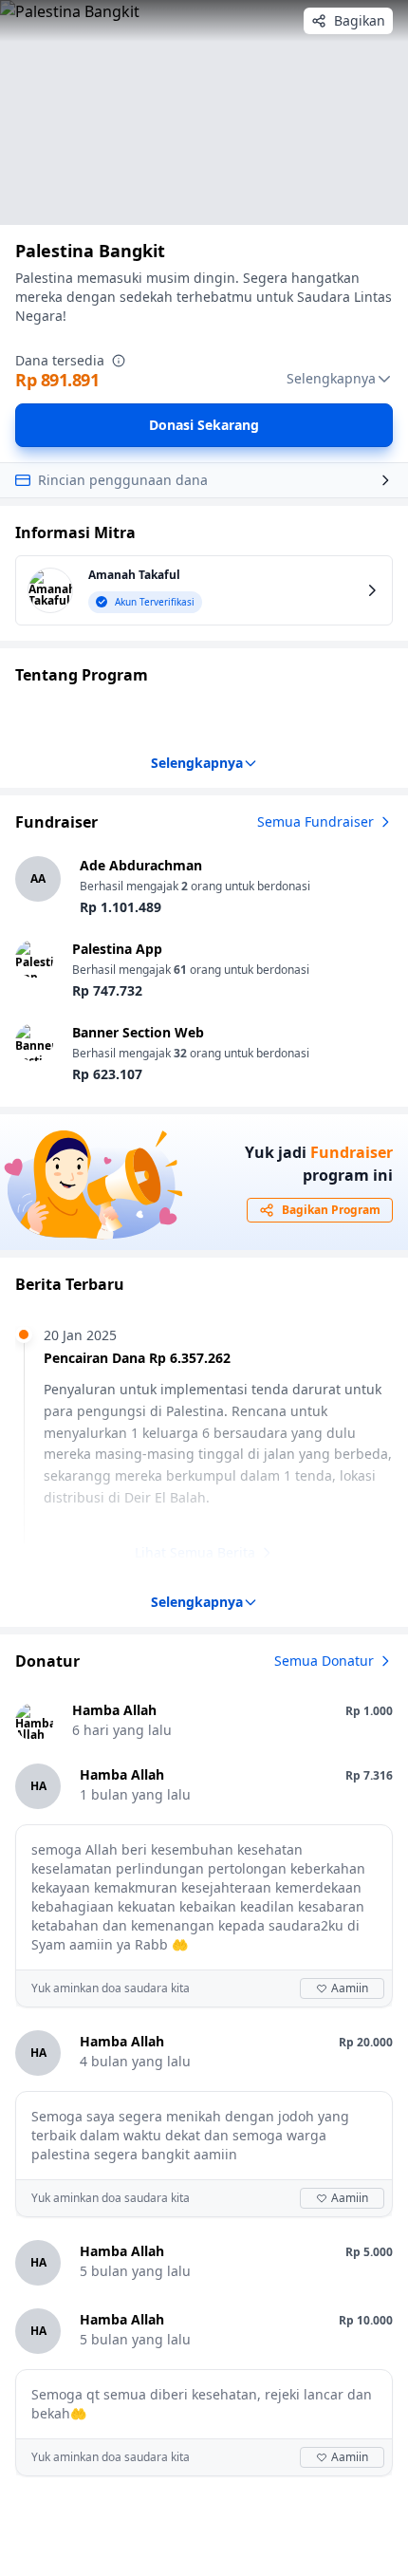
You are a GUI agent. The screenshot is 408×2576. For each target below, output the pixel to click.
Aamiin (350, 1988)
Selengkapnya (331, 378)
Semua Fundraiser (315, 821)
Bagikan (360, 20)
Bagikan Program (331, 1210)
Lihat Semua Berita (195, 1552)
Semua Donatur (324, 1661)
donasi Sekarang (204, 425)
